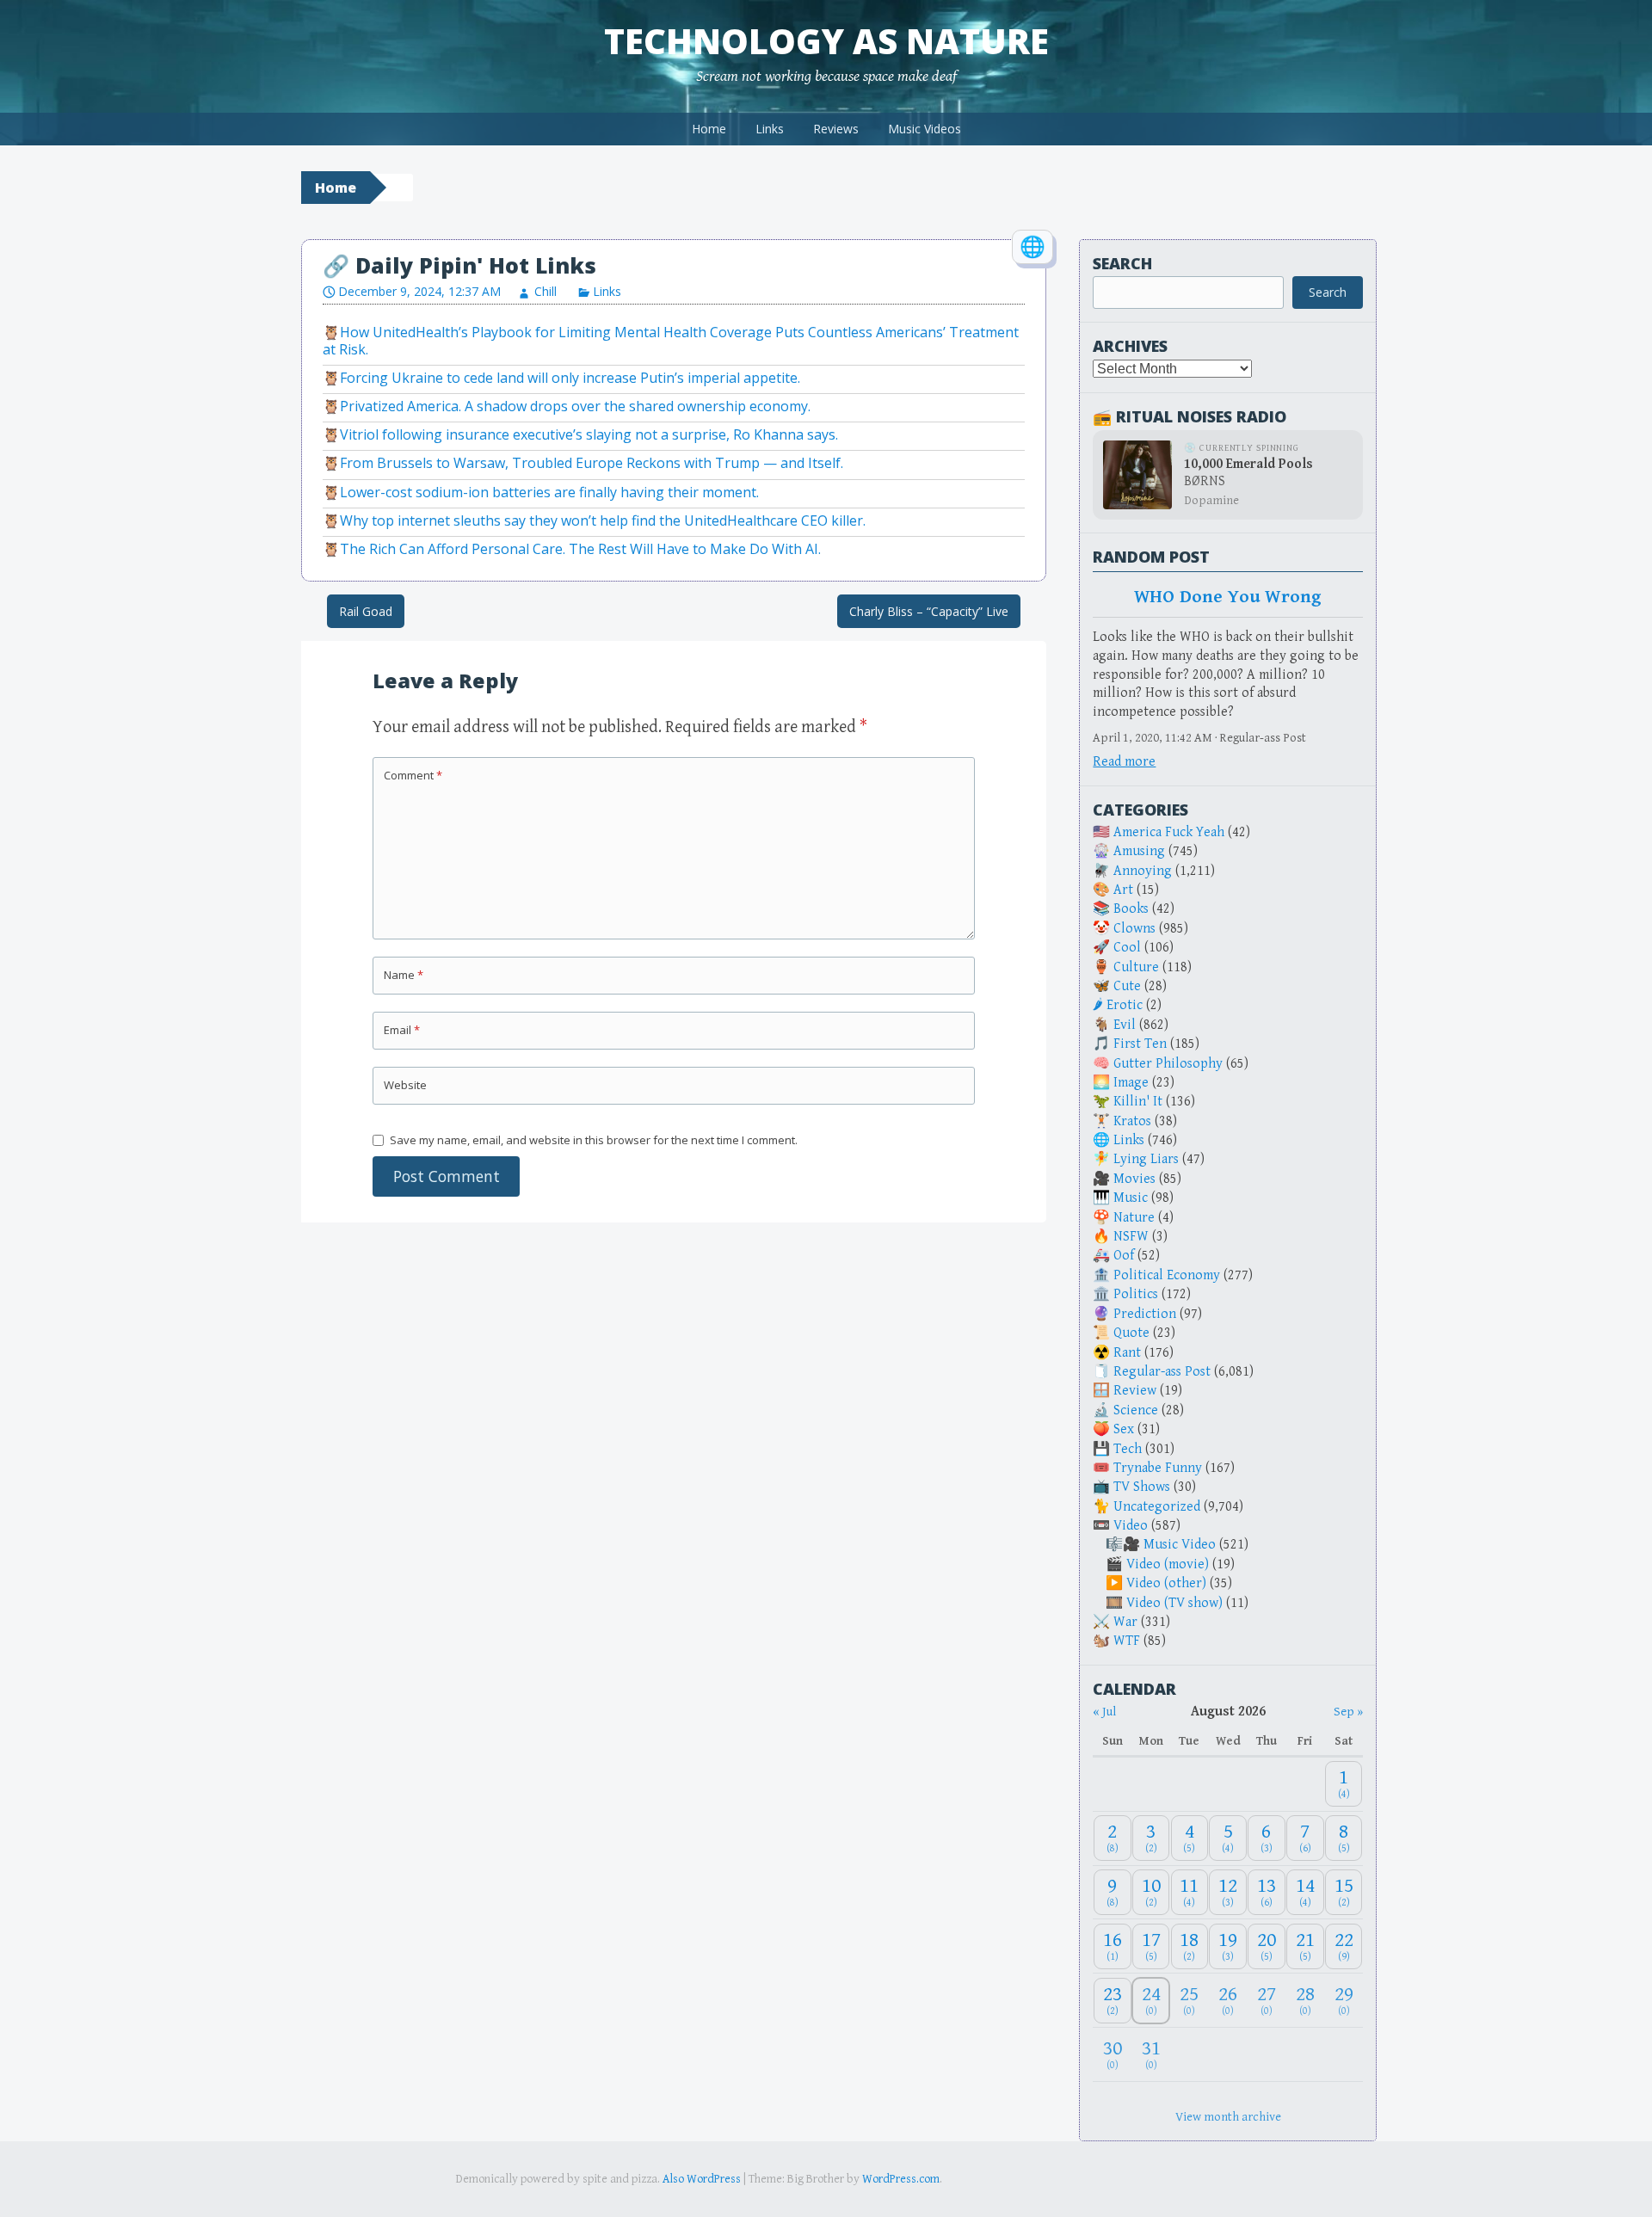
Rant (1127, 1353)
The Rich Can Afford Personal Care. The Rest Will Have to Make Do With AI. (580, 549)
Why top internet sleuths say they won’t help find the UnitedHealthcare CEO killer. (603, 520)
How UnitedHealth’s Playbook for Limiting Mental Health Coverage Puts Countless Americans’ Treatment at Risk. (671, 340)
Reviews (836, 129)
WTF (1127, 1641)
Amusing (1139, 851)
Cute (1127, 986)
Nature (1134, 1218)
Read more (1124, 762)
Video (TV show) (1174, 1603)
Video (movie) (1168, 1564)
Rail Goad (366, 611)
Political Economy (1167, 1275)
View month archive (1228, 2117)
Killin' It (1138, 1102)
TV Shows (1142, 1487)
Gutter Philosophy (1168, 1064)
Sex (1124, 1429)
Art (1123, 890)
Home (709, 129)
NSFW (1131, 1237)
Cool (1127, 948)
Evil (1125, 1025)
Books (1131, 909)
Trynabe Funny (1158, 1468)
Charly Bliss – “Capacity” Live (929, 611)
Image (1131, 1083)
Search (1122, 263)
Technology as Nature (826, 41)
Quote (1131, 1333)
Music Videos (925, 129)
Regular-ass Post (1162, 1372)
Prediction (1145, 1314)
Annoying (1143, 871)
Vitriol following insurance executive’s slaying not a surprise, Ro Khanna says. (589, 434)
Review (1135, 1391)
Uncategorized (1157, 1507)
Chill (546, 291)
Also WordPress (702, 2179)
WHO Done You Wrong (1228, 597)
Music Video (1180, 1545)
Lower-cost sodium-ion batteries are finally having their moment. (549, 492)
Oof (1124, 1256)
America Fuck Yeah (1169, 832)
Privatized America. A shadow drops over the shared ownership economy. (575, 406)
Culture (1136, 967)
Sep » (1348, 1712)
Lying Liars (1146, 1159)
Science (1136, 1410)
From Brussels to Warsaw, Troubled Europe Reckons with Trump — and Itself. (592, 463)
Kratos (1132, 1121)
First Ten (1140, 1044)
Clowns (1134, 929)
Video (1131, 1526)
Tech (1128, 1449)
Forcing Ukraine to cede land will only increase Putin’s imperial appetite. (570, 378)
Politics (1136, 1294)
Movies (1134, 1179)
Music (1131, 1198)
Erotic (1125, 1005)
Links (770, 129)
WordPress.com (901, 2179)
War (1125, 1622)
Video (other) (1166, 1583)
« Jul (1104, 1712)
